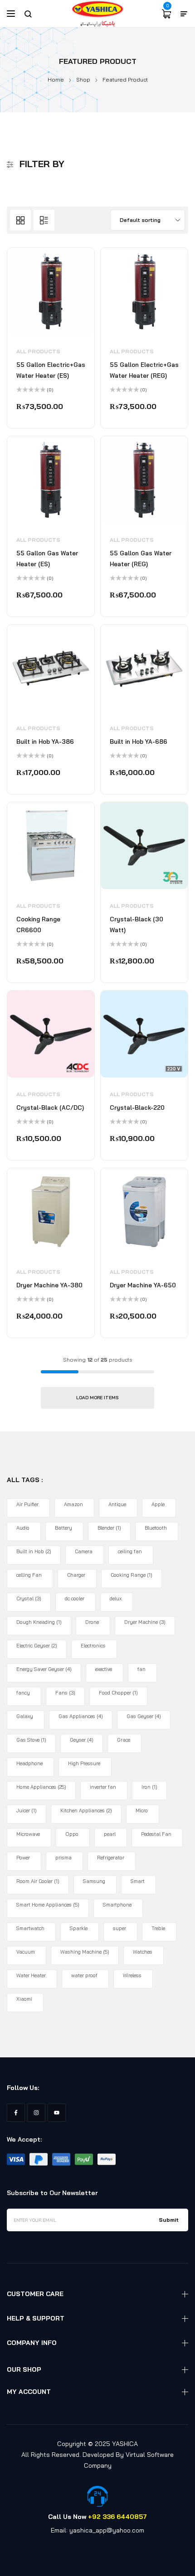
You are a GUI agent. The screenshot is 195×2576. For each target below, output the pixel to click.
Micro (142, 1810)
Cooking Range (132, 1575)
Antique (117, 1504)
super (119, 1928)
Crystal (29, 1599)
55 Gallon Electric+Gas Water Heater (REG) (144, 370)
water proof (84, 1975)
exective (104, 1669)
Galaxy (25, 1716)
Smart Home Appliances (48, 1905)
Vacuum (26, 1952)
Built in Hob (34, 1551)
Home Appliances (41, 1787)
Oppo (72, 1834)
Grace (124, 1740)
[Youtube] (57, 2113)
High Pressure (84, 1763)
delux (116, 1599)
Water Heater (31, 1975)
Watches (143, 1952)
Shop (83, 79)
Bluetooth (156, 1528)
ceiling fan (130, 1551)
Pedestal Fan (156, 1834)
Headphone (29, 1763)
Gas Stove (31, 1740)
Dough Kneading (39, 1622)
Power (23, 1858)
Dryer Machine (145, 1622)
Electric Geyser (37, 1646)
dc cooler (75, 1599)
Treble (158, 1928)
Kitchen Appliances (86, 1810)
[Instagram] (36, 2113)
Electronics (93, 1646)
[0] (166, 14)
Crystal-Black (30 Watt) (136, 924)
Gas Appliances (81, 1716)
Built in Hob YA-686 (139, 742)
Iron (149, 1787)
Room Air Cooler (38, 1881)
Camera (84, 1551)
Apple (158, 1504)
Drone (92, 1622)
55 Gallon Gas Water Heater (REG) (141, 559)
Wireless (132, 1975)
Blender (109, 1528)
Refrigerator (111, 1858)
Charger (76, 1575)
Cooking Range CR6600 (38, 924)
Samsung (94, 1881)
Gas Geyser (144, 1716)
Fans (65, 1693)
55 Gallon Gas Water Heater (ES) (47, 559)
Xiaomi (24, 1999)
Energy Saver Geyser (44, 1669)
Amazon (73, 1504)
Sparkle (79, 1928)
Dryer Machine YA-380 (49, 1285)
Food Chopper (118, 1693)
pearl (110, 1834)
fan (141, 1669)
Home (56, 79)
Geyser (82, 1740)
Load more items (97, 1398)
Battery (63, 1528)
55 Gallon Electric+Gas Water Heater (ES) (51, 370)
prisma (63, 1858)
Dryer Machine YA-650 (143, 1285)
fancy (23, 1693)
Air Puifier (27, 1504)
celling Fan (29, 1575)
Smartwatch (30, 1928)
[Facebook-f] (16, 2113)
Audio (23, 1528)
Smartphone (117, 1905)
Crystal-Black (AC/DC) (50, 1107)
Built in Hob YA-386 (45, 742)
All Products (38, 351)
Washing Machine (85, 1952)
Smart (138, 1881)
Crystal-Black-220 (137, 1107)
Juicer (27, 1810)
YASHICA (125, 2444)
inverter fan (103, 1787)
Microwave (28, 1834)
